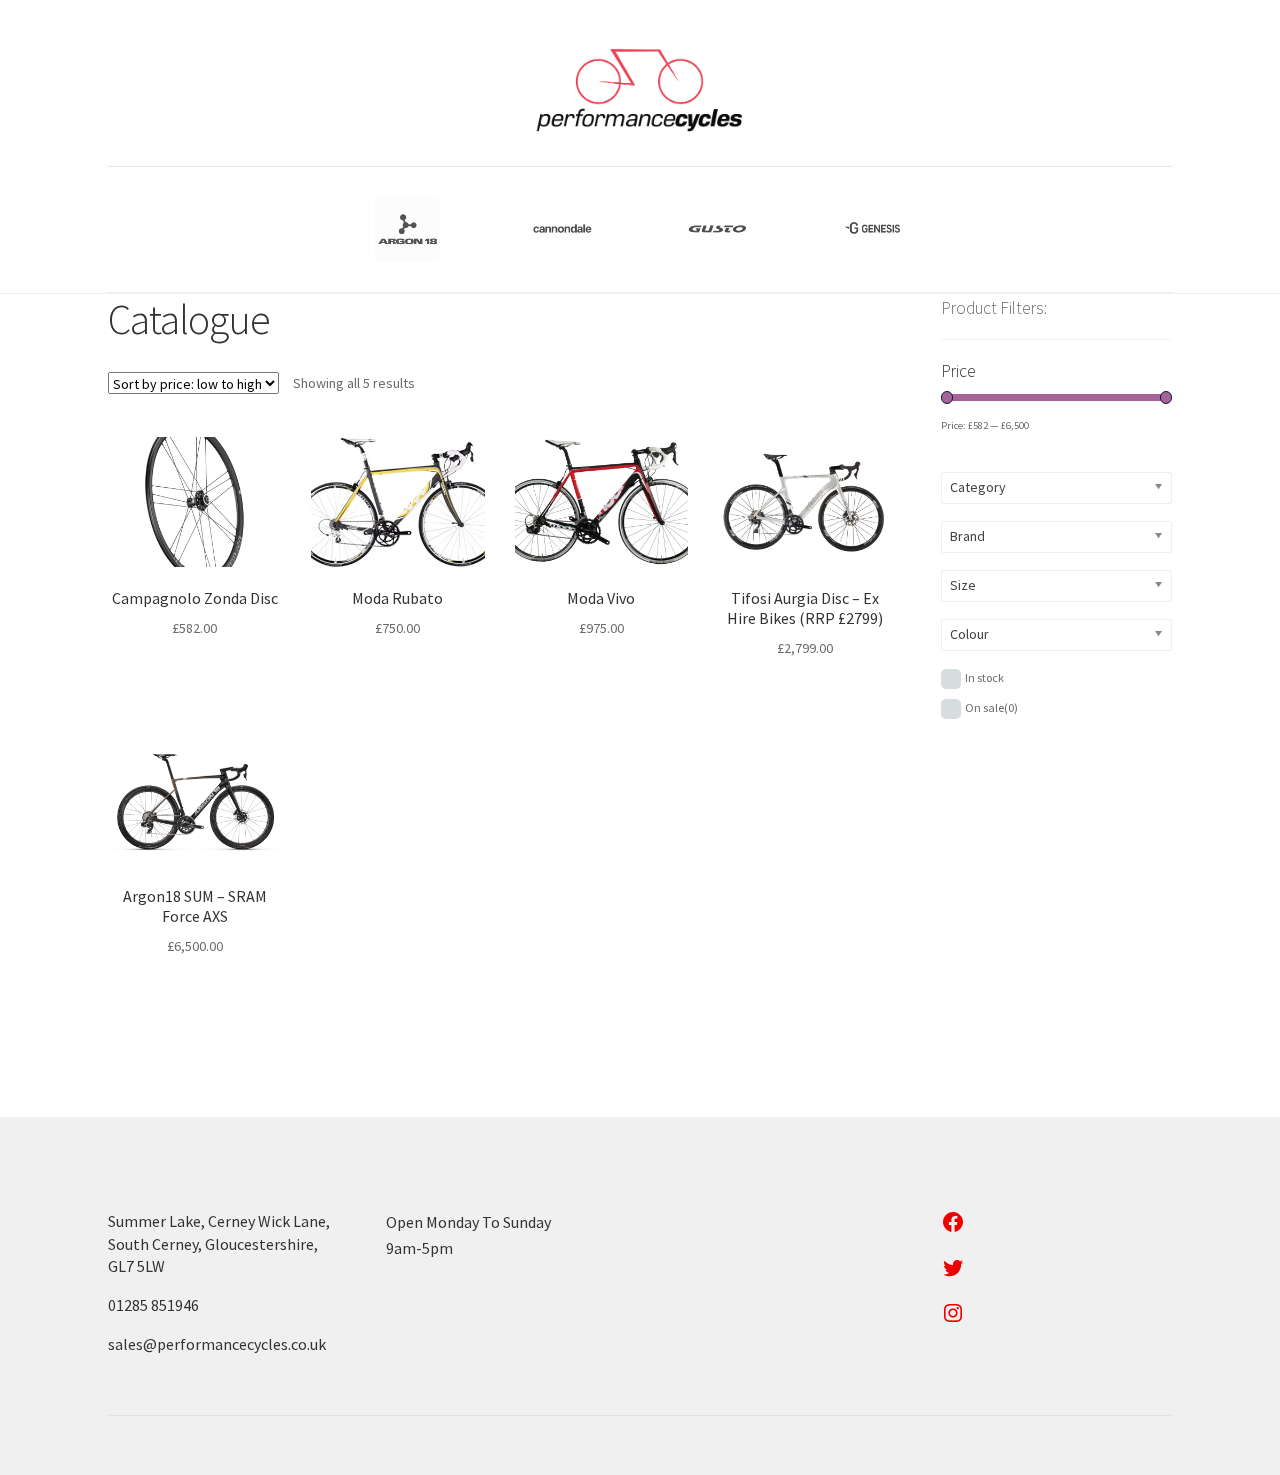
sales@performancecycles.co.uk (217, 1344)
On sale (991, 707)
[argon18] (407, 229)
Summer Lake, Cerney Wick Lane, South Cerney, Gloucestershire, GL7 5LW (219, 1243)
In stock (984, 677)
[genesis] (872, 229)
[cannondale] (562, 229)
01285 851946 (153, 1305)
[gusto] (717, 229)
